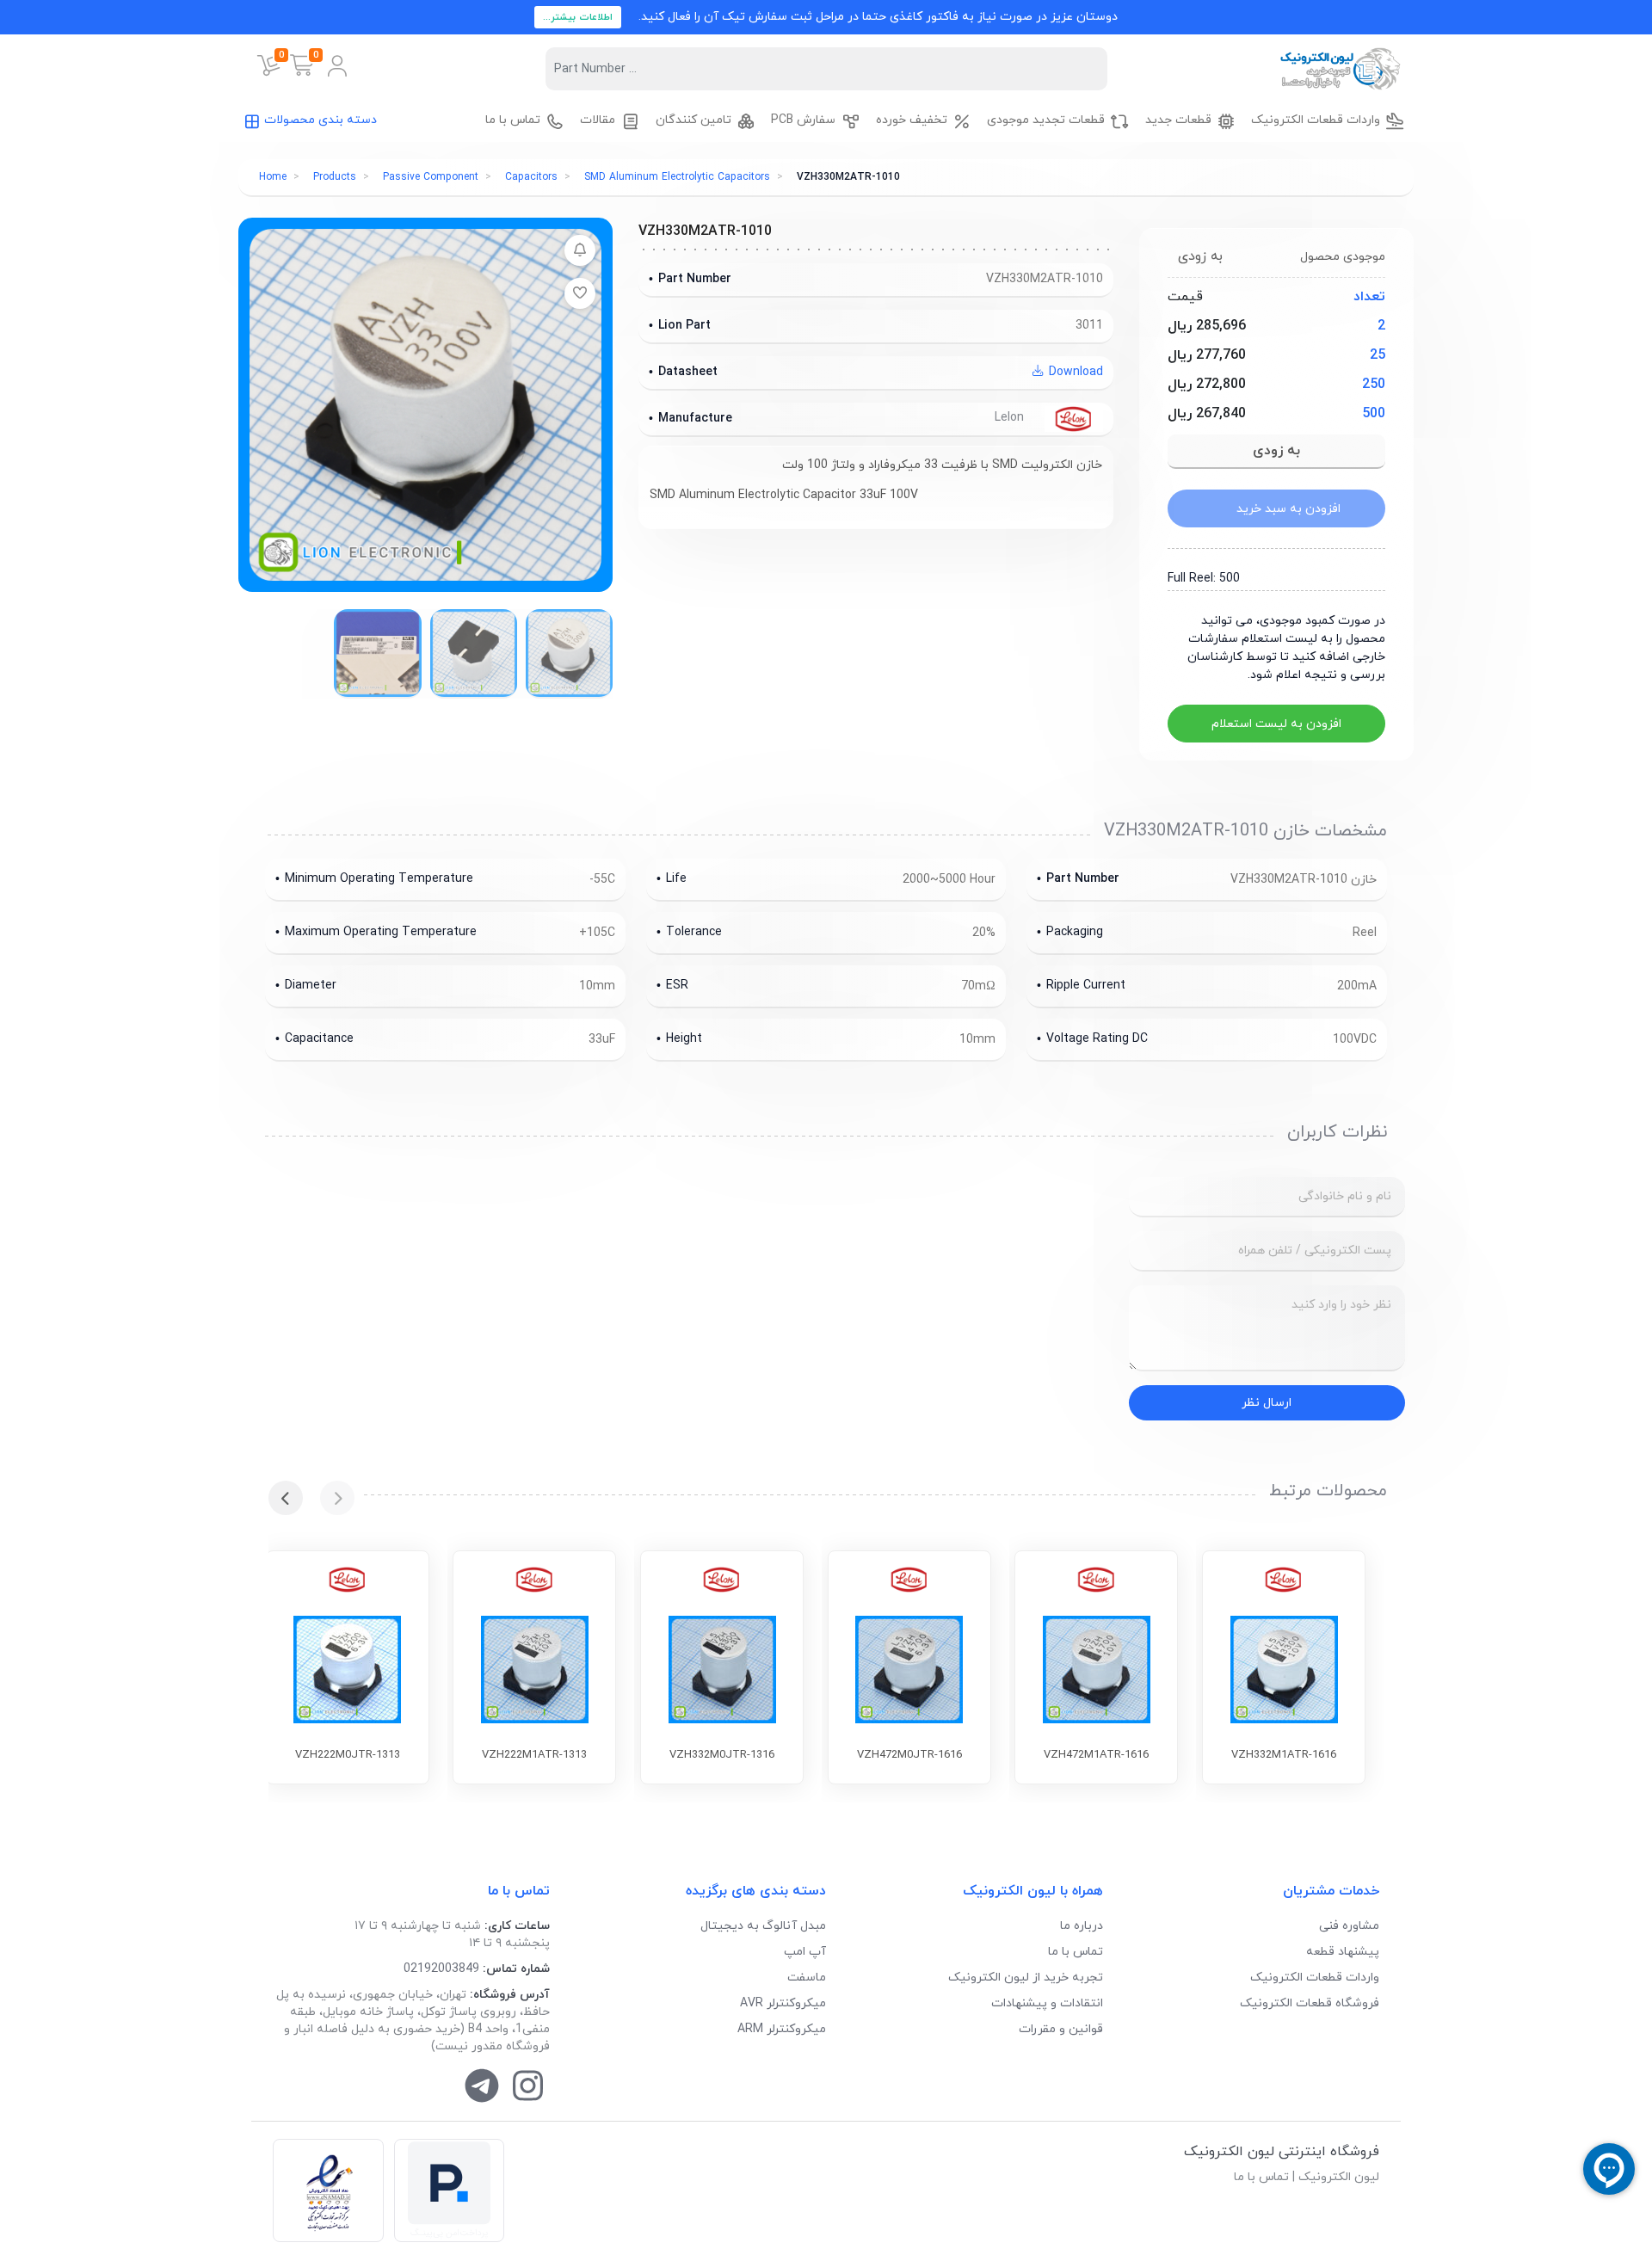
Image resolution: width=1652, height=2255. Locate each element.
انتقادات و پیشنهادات (1047, 2003)
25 (1378, 355)
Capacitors (531, 177)
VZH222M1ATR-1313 (534, 1755)
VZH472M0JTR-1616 (909, 1755)
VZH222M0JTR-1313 (348, 1755)
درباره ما (1082, 1926)
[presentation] (337, 1498)
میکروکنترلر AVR (783, 2003)
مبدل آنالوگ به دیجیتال (763, 1926)
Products (335, 177)
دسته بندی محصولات (321, 120)
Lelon (1011, 418)
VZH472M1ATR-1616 (1096, 1755)
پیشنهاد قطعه (1343, 1952)
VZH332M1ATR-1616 (1284, 1755)
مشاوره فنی (1349, 1926)
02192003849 (441, 1969)
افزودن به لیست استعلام (1276, 724)
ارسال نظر (1267, 1403)
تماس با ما (1076, 1952)
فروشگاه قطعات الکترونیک (1310, 2003)
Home (273, 177)
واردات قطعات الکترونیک (1315, 1978)
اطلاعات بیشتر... (578, 17)
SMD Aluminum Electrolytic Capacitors (677, 177)
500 (1374, 414)
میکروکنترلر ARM (782, 2029)
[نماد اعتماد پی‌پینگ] (449, 2191)
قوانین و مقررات (1061, 2029)
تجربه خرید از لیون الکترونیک (1026, 1978)
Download (1074, 372)
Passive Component (431, 177)
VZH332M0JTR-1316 (722, 1755)
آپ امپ (805, 1952)
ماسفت (807, 1978)
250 (1374, 385)
